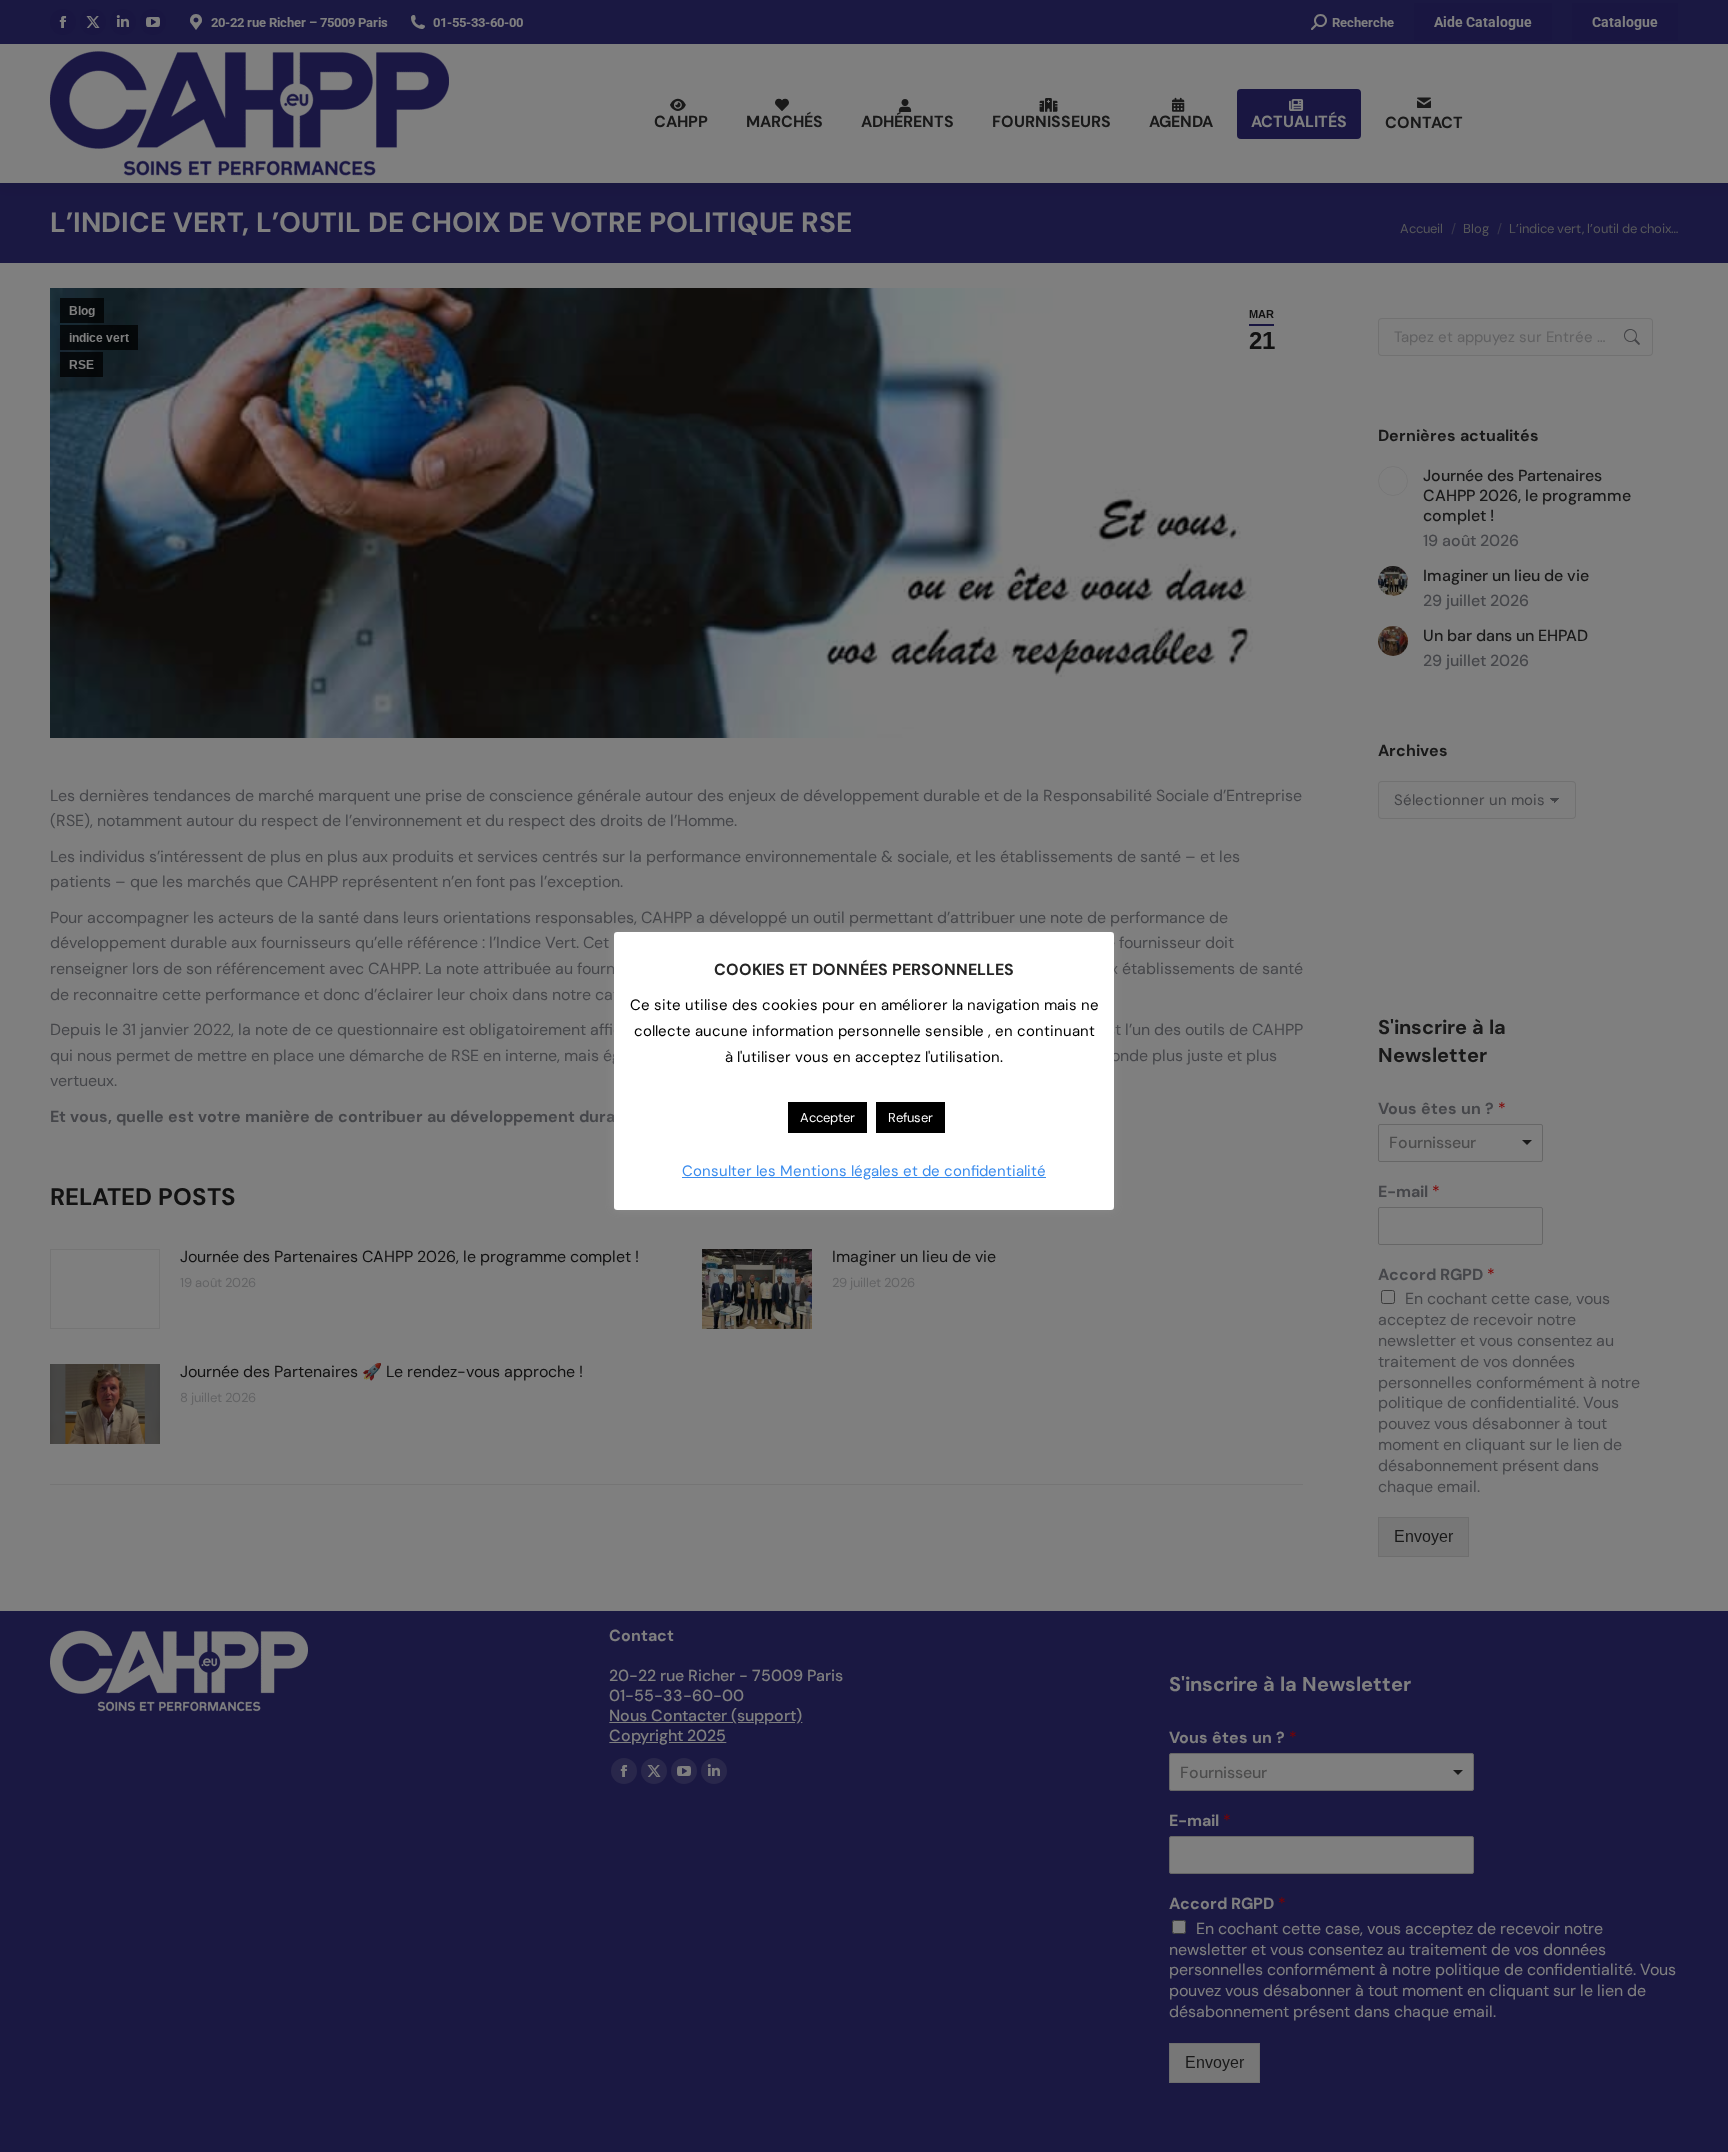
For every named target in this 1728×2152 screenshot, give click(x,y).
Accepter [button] (827, 1117)
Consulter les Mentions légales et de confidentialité (864, 1171)
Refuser (910, 1117)
